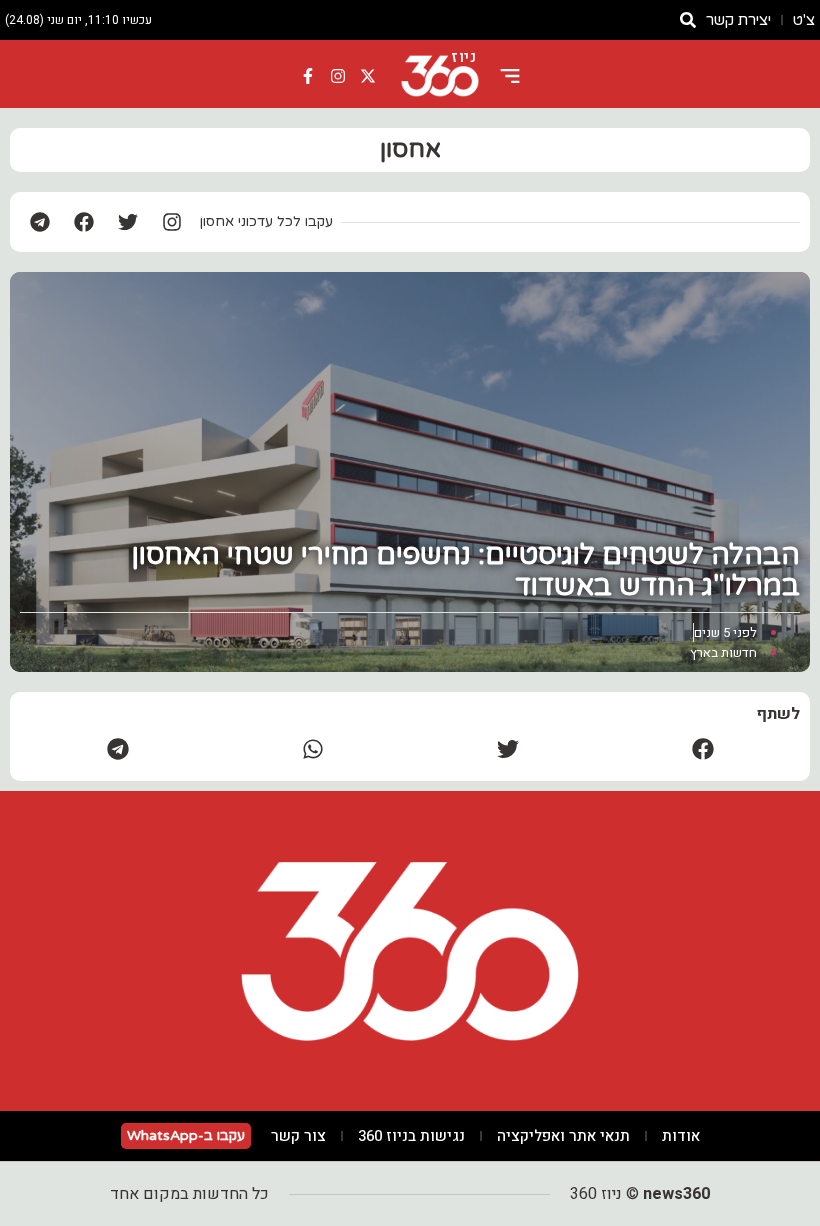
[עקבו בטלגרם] (40, 222)
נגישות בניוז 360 (411, 1136)
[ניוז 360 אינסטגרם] (338, 76)
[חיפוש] (688, 20)
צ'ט (804, 20)
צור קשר (298, 1136)
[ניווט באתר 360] (510, 76)
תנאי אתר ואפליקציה (563, 1136)
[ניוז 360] (440, 76)
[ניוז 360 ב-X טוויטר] (368, 76)
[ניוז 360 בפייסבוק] (309, 76)
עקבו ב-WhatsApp (186, 1135)
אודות (681, 1136)
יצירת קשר (738, 20)
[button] (702, 748)
